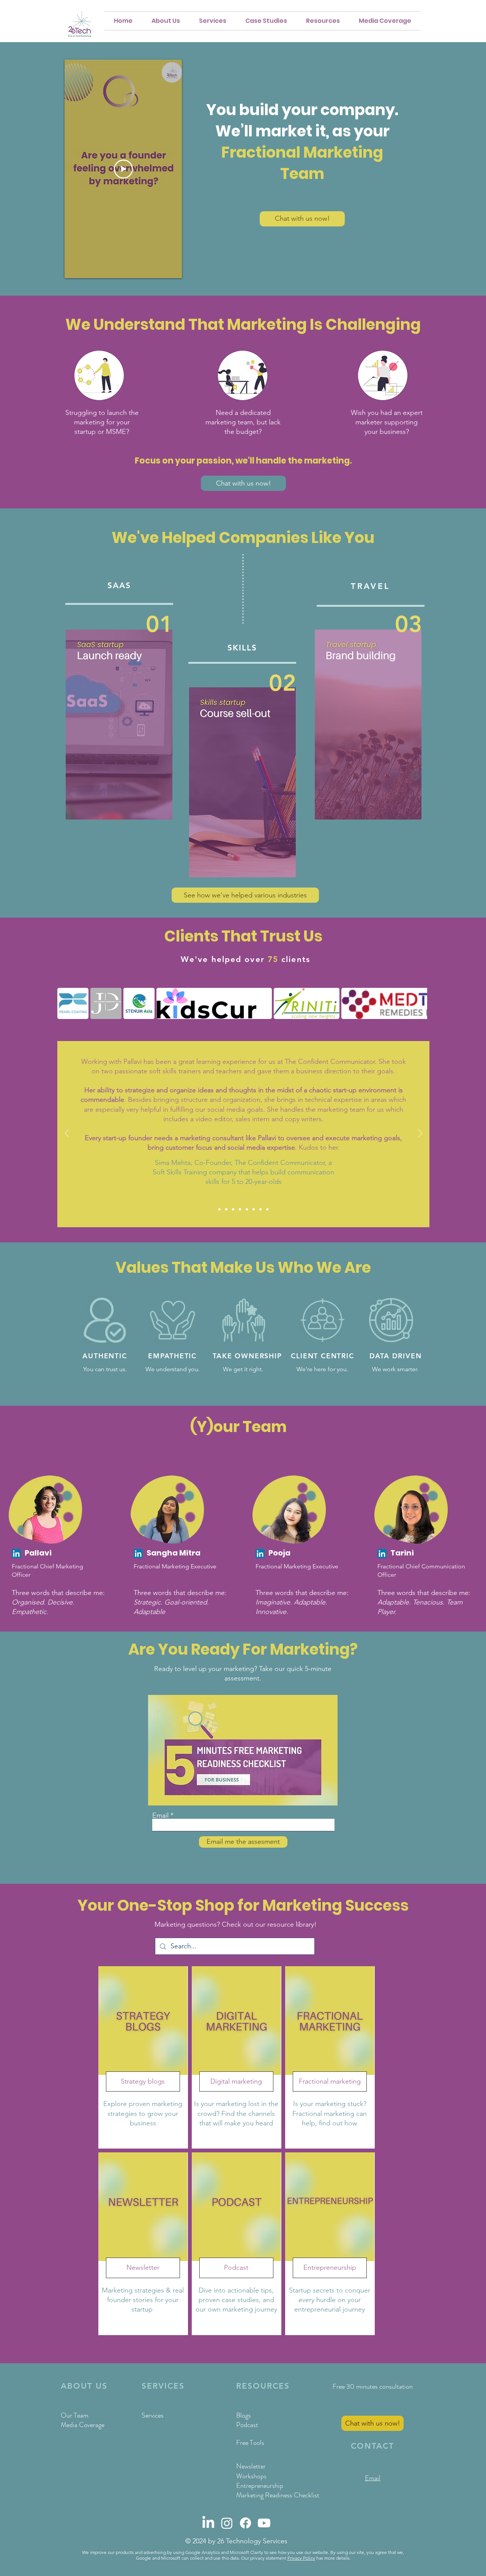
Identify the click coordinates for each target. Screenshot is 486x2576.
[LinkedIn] (16, 1554)
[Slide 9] (267, 1209)
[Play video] (123, 169)
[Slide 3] (233, 1209)
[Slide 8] (260, 1209)
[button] (323, 21)
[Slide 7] (254, 1209)
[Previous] (67, 1134)
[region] (143, 2057)
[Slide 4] (240, 1209)
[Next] (420, 1134)
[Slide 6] (247, 1209)
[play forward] (418, 1003)
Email (160, 1815)
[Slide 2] (226, 1209)
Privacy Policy (301, 2558)
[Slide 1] (219, 1209)
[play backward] (67, 1003)
